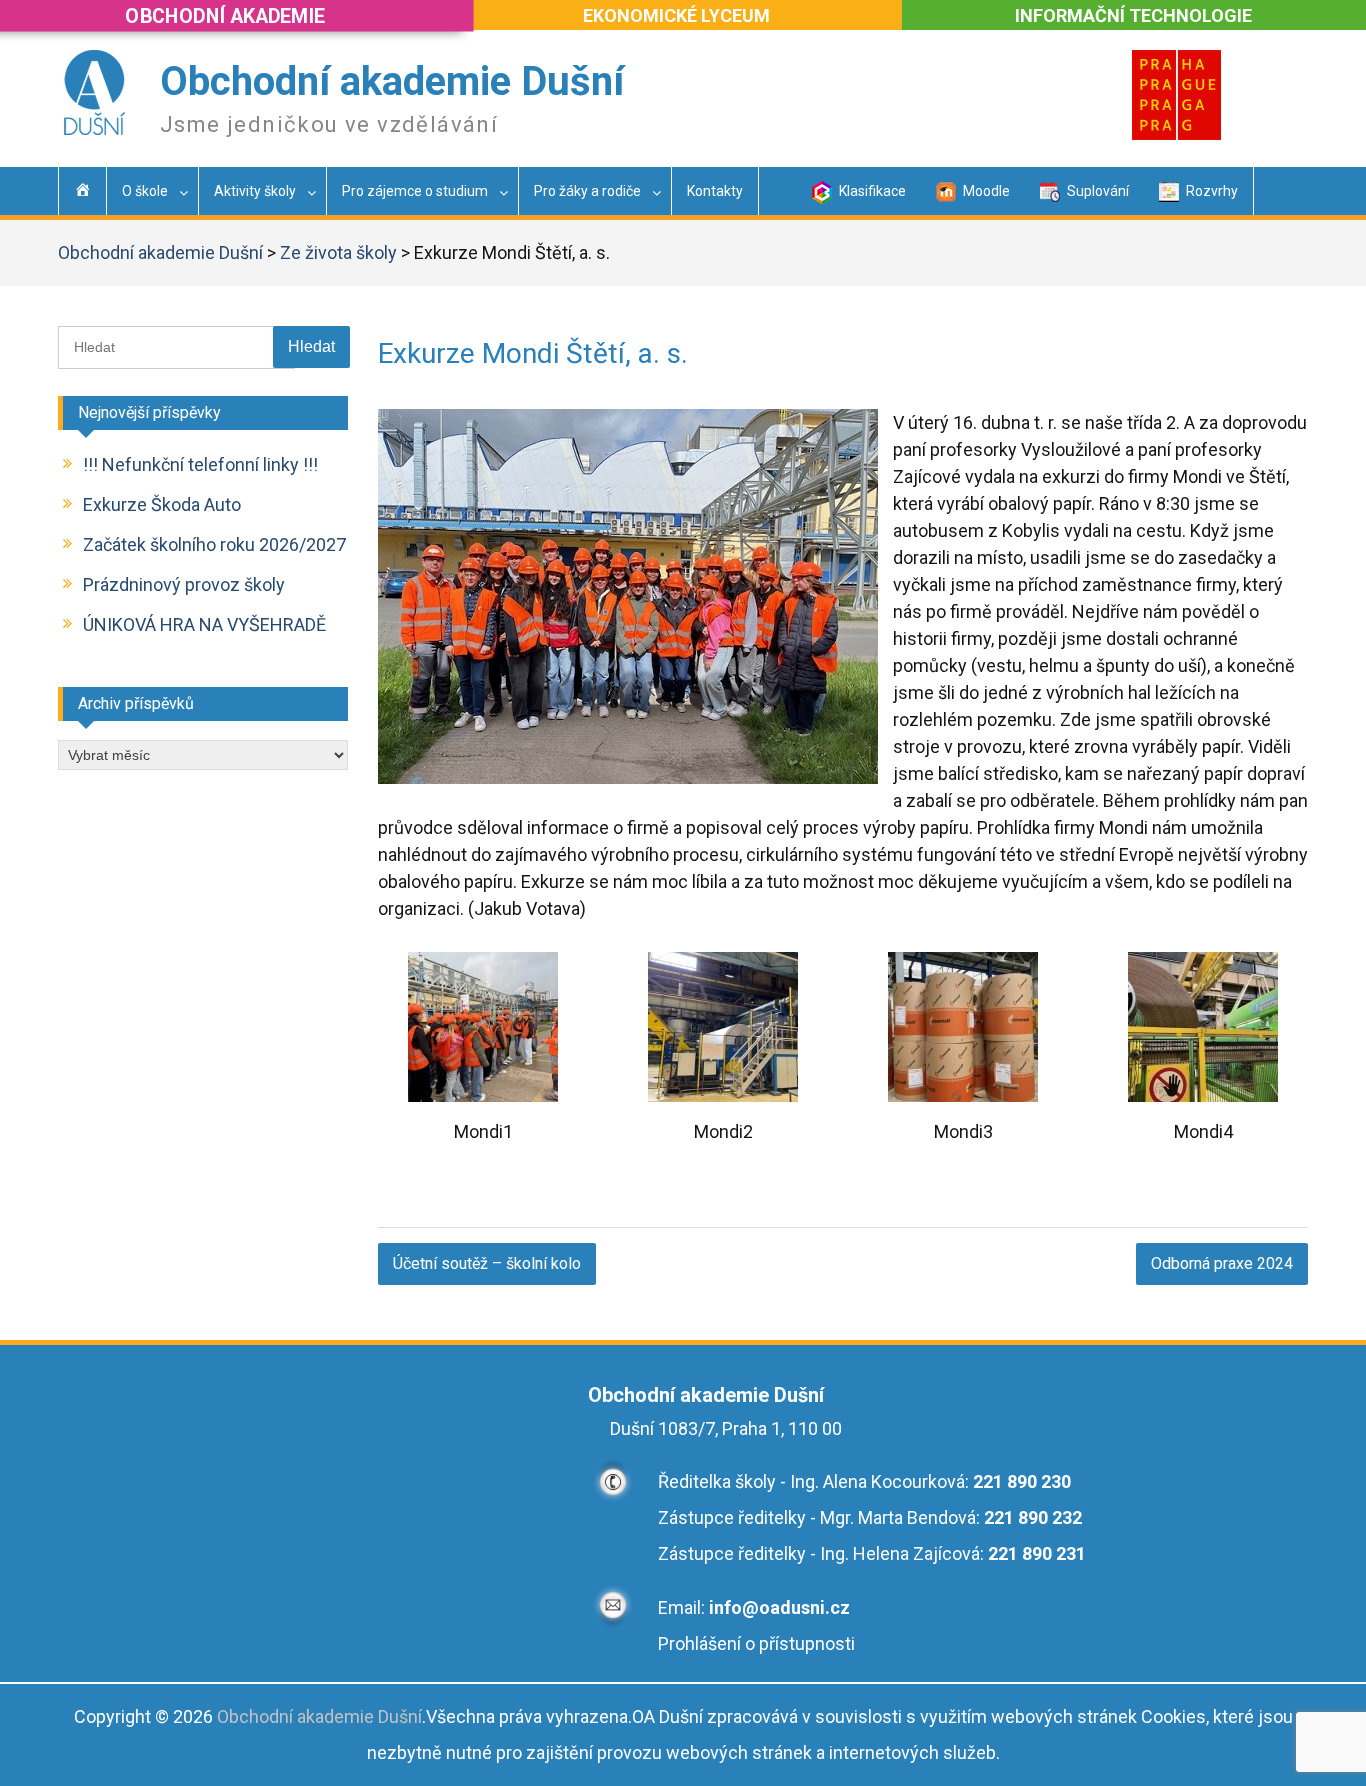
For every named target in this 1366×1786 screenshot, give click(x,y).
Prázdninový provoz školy (184, 584)
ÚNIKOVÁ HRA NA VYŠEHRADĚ (204, 624)
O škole (145, 191)
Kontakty (715, 191)
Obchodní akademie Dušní (392, 81)
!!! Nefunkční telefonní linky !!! (200, 464)
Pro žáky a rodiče (587, 191)
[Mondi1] (483, 1095)
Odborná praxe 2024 (1222, 1263)
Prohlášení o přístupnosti (756, 1643)
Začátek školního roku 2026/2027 (214, 544)
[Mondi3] (963, 1095)
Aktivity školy (255, 191)
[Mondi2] (723, 1095)
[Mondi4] (1203, 1095)
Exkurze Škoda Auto (162, 504)
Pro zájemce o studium (415, 191)
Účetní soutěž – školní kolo (487, 1263)
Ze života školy (338, 252)
